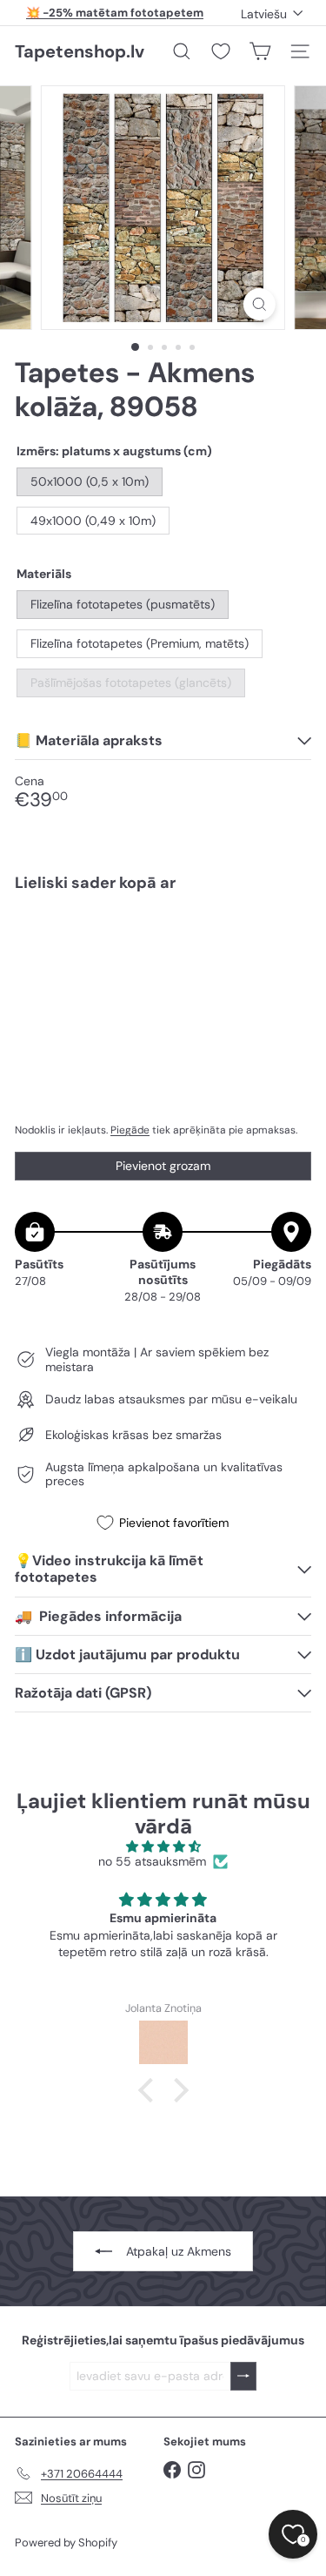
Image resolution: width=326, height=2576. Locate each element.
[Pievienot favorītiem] (288, 942)
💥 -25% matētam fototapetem (115, 13)
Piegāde (130, 1130)
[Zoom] (259, 304)
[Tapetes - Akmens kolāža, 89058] (163, 962)
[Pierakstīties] (243, 2376)
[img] (163, 1847)
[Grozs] (260, 51)
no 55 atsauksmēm (152, 1862)
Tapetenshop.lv (80, 51)
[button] (150, 2089)
